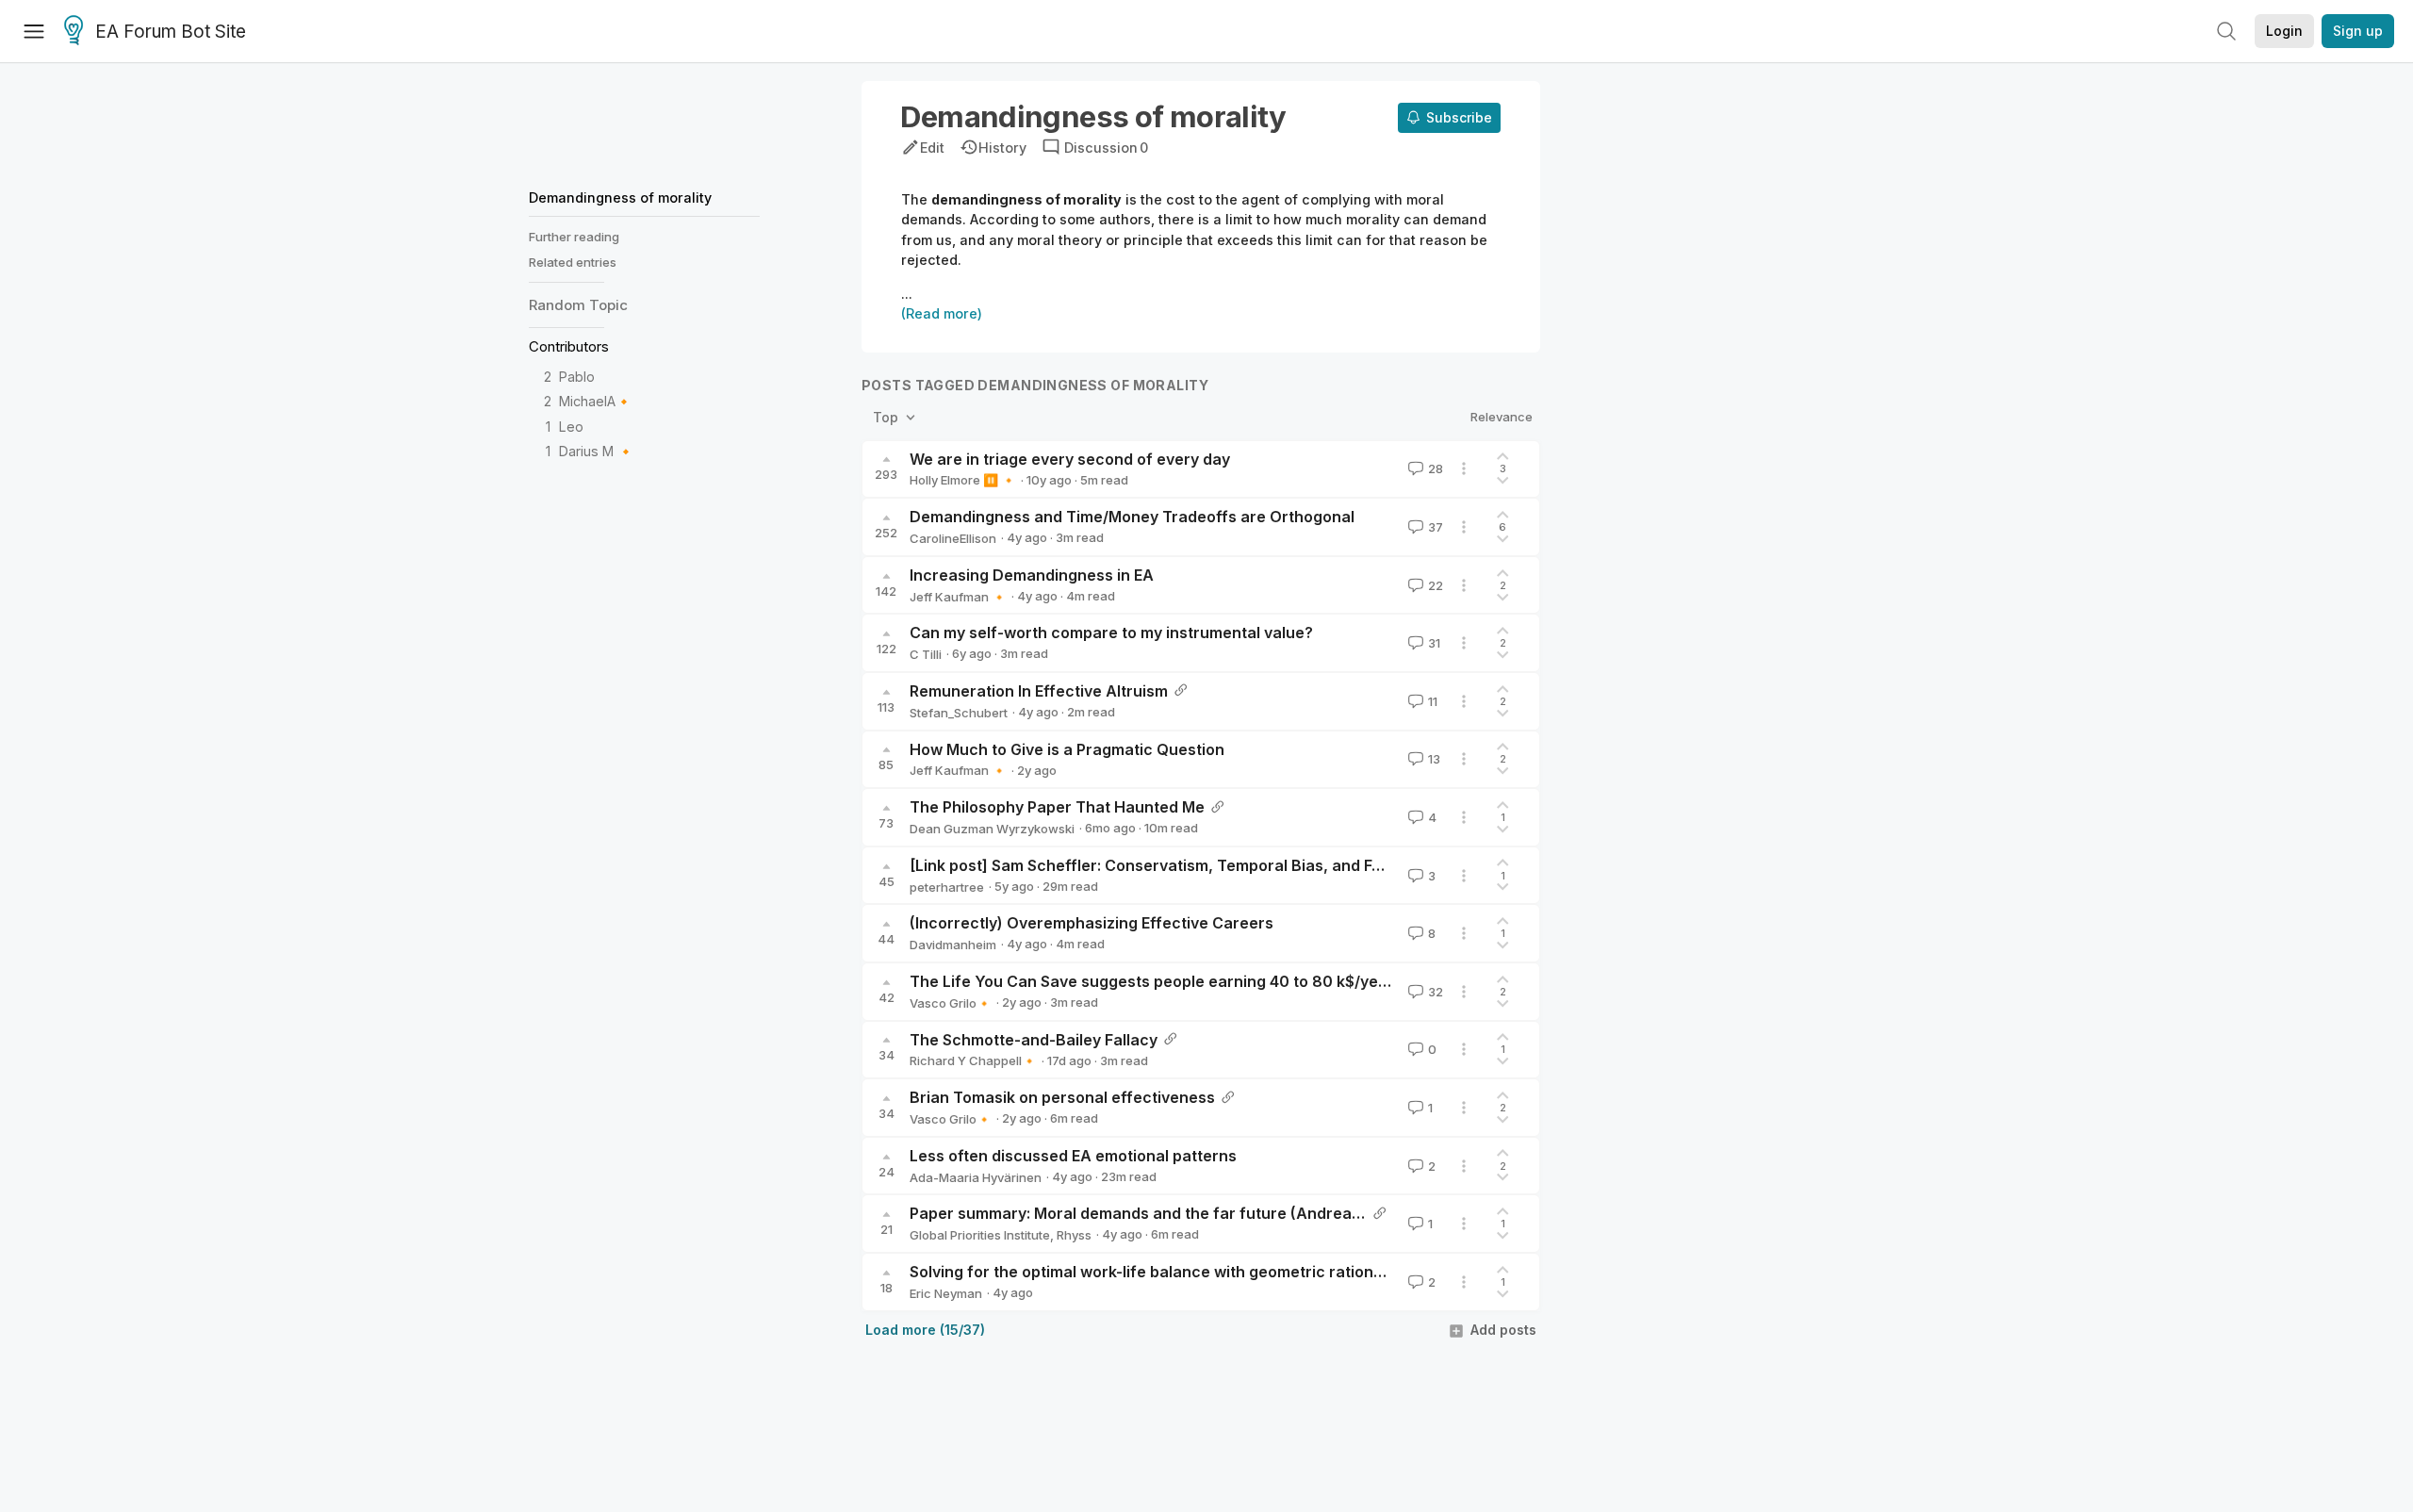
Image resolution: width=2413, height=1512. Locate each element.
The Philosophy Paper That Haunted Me (1057, 807)
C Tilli (926, 654)
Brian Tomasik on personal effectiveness (1062, 1097)
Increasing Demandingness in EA (1032, 575)
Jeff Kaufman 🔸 (958, 597)
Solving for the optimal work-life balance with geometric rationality (1157, 1272)
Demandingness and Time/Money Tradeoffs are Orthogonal (1132, 517)
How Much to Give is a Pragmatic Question (1067, 749)
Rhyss (1074, 1235)
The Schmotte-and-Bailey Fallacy (1034, 1040)
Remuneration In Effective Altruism (1039, 691)
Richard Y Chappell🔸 (973, 1060)
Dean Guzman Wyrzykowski (992, 829)
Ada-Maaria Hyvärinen (976, 1177)
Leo (571, 427)
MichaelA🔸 (596, 402)
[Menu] (34, 31)
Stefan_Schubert (959, 713)
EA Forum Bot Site (171, 32)
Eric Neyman (946, 1293)
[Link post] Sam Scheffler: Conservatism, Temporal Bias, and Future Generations (1209, 865)
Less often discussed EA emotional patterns (1073, 1156)
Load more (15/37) (925, 1330)
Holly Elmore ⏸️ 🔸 (963, 480)
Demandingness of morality (620, 197)
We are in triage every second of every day (1070, 459)
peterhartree (947, 887)
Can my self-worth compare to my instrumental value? (1111, 633)
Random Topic (578, 305)
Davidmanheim (953, 945)
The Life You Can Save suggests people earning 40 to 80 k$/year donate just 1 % (1211, 981)
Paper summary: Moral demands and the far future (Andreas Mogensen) (1179, 1213)
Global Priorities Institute (980, 1235)
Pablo (577, 378)
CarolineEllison (953, 538)
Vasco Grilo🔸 (951, 1003)
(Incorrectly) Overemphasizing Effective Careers (1092, 923)
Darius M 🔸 (597, 451)
